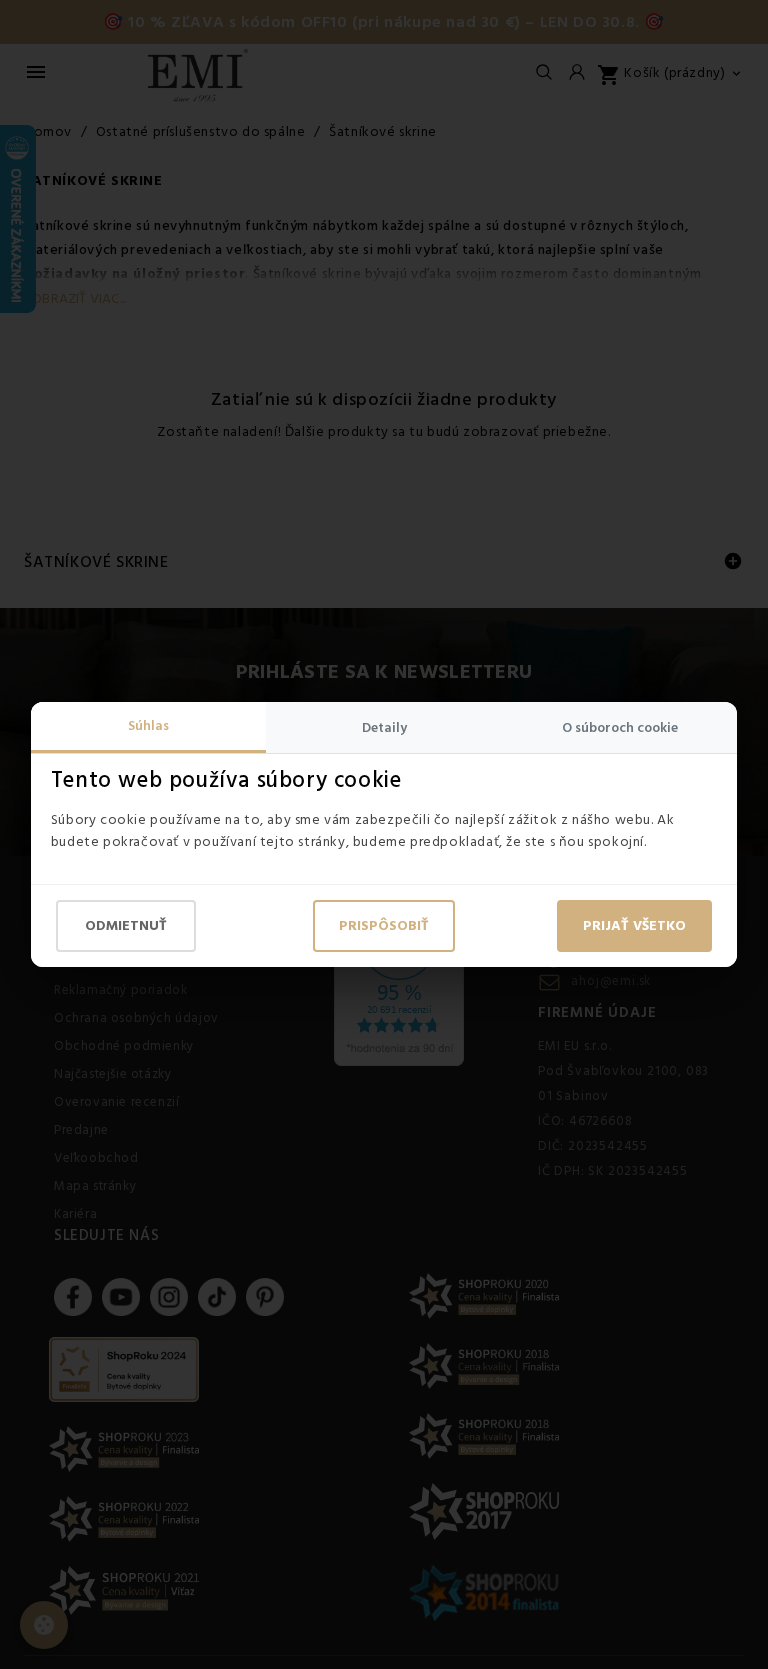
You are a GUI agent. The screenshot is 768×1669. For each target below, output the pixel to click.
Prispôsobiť (384, 926)
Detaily (384, 728)
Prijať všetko (634, 926)
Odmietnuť (126, 926)
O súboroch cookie (620, 728)
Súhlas (148, 726)
